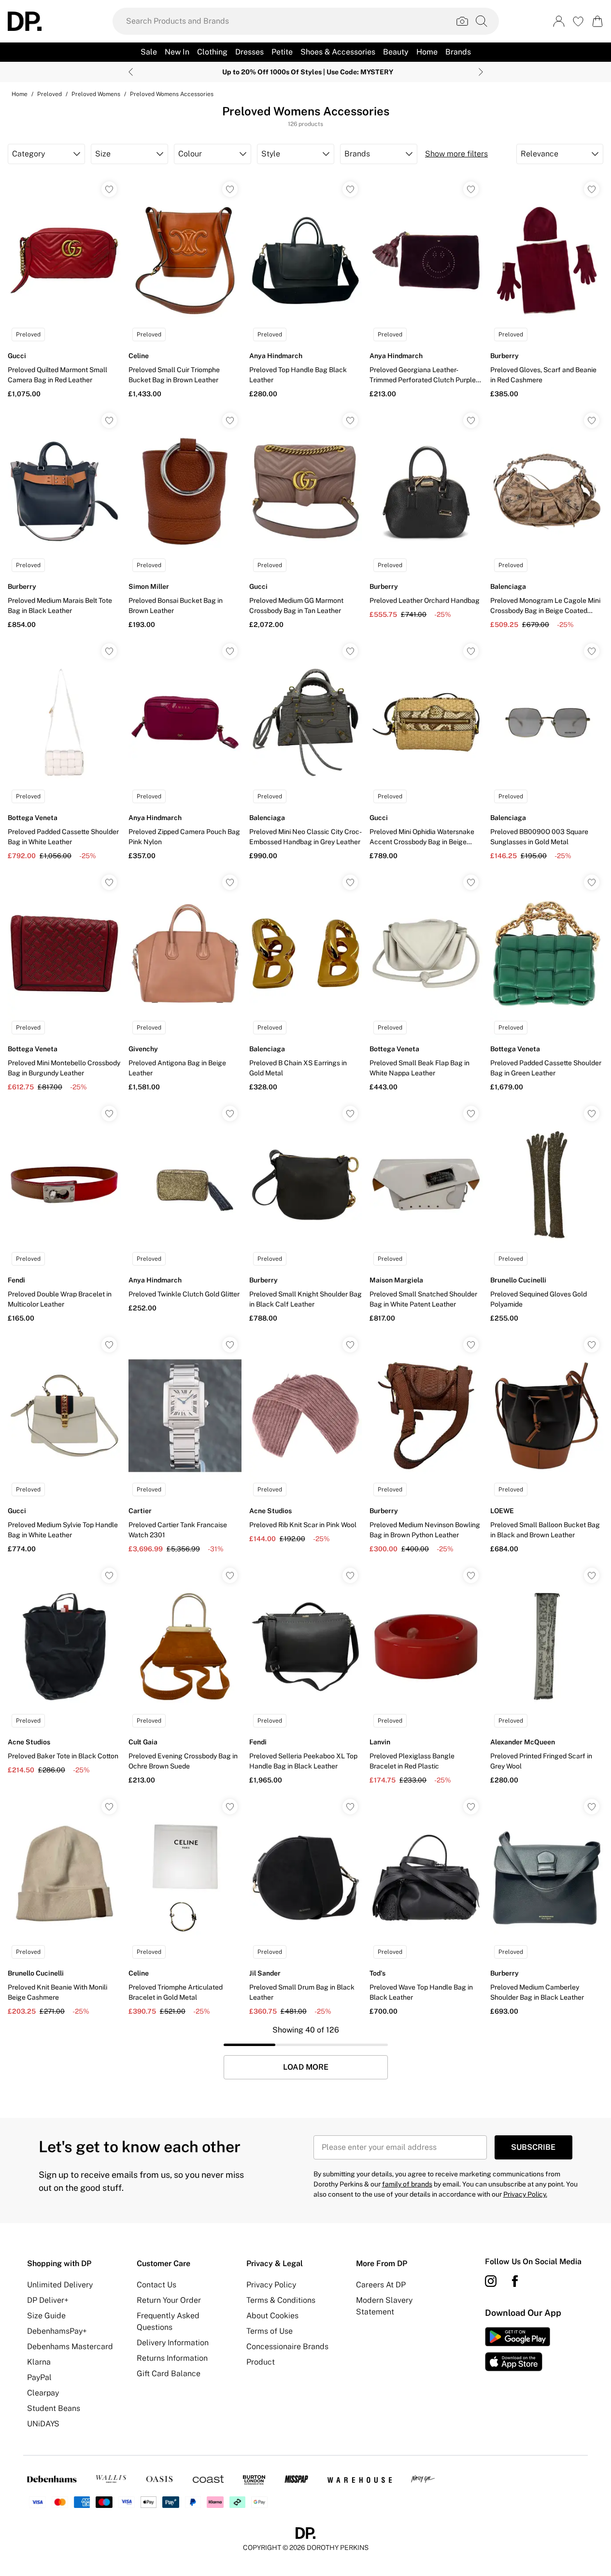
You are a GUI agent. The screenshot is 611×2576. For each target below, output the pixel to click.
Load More (306, 2067)
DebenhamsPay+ (57, 2331)
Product (261, 2362)
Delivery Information (173, 2343)
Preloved (50, 94)
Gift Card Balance (169, 2374)
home (20, 94)
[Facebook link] (515, 2281)
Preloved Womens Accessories (172, 94)
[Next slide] (481, 72)
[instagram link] (491, 2281)
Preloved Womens (96, 94)
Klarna (39, 2362)
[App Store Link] (518, 2349)
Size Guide (46, 2316)
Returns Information (172, 2358)
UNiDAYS (43, 2424)
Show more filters (456, 154)
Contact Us (156, 2285)
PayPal (39, 2377)
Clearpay (43, 2393)
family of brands (407, 2184)
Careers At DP (381, 2285)
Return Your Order (169, 2300)
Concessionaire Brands (287, 2346)
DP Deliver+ (48, 2300)
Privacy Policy (271, 2285)
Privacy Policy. (525, 2194)
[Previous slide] (131, 72)
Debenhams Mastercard (70, 2346)
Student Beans (54, 2408)
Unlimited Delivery (60, 2285)
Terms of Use (270, 2331)
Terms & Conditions (281, 2300)
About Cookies (272, 2316)
